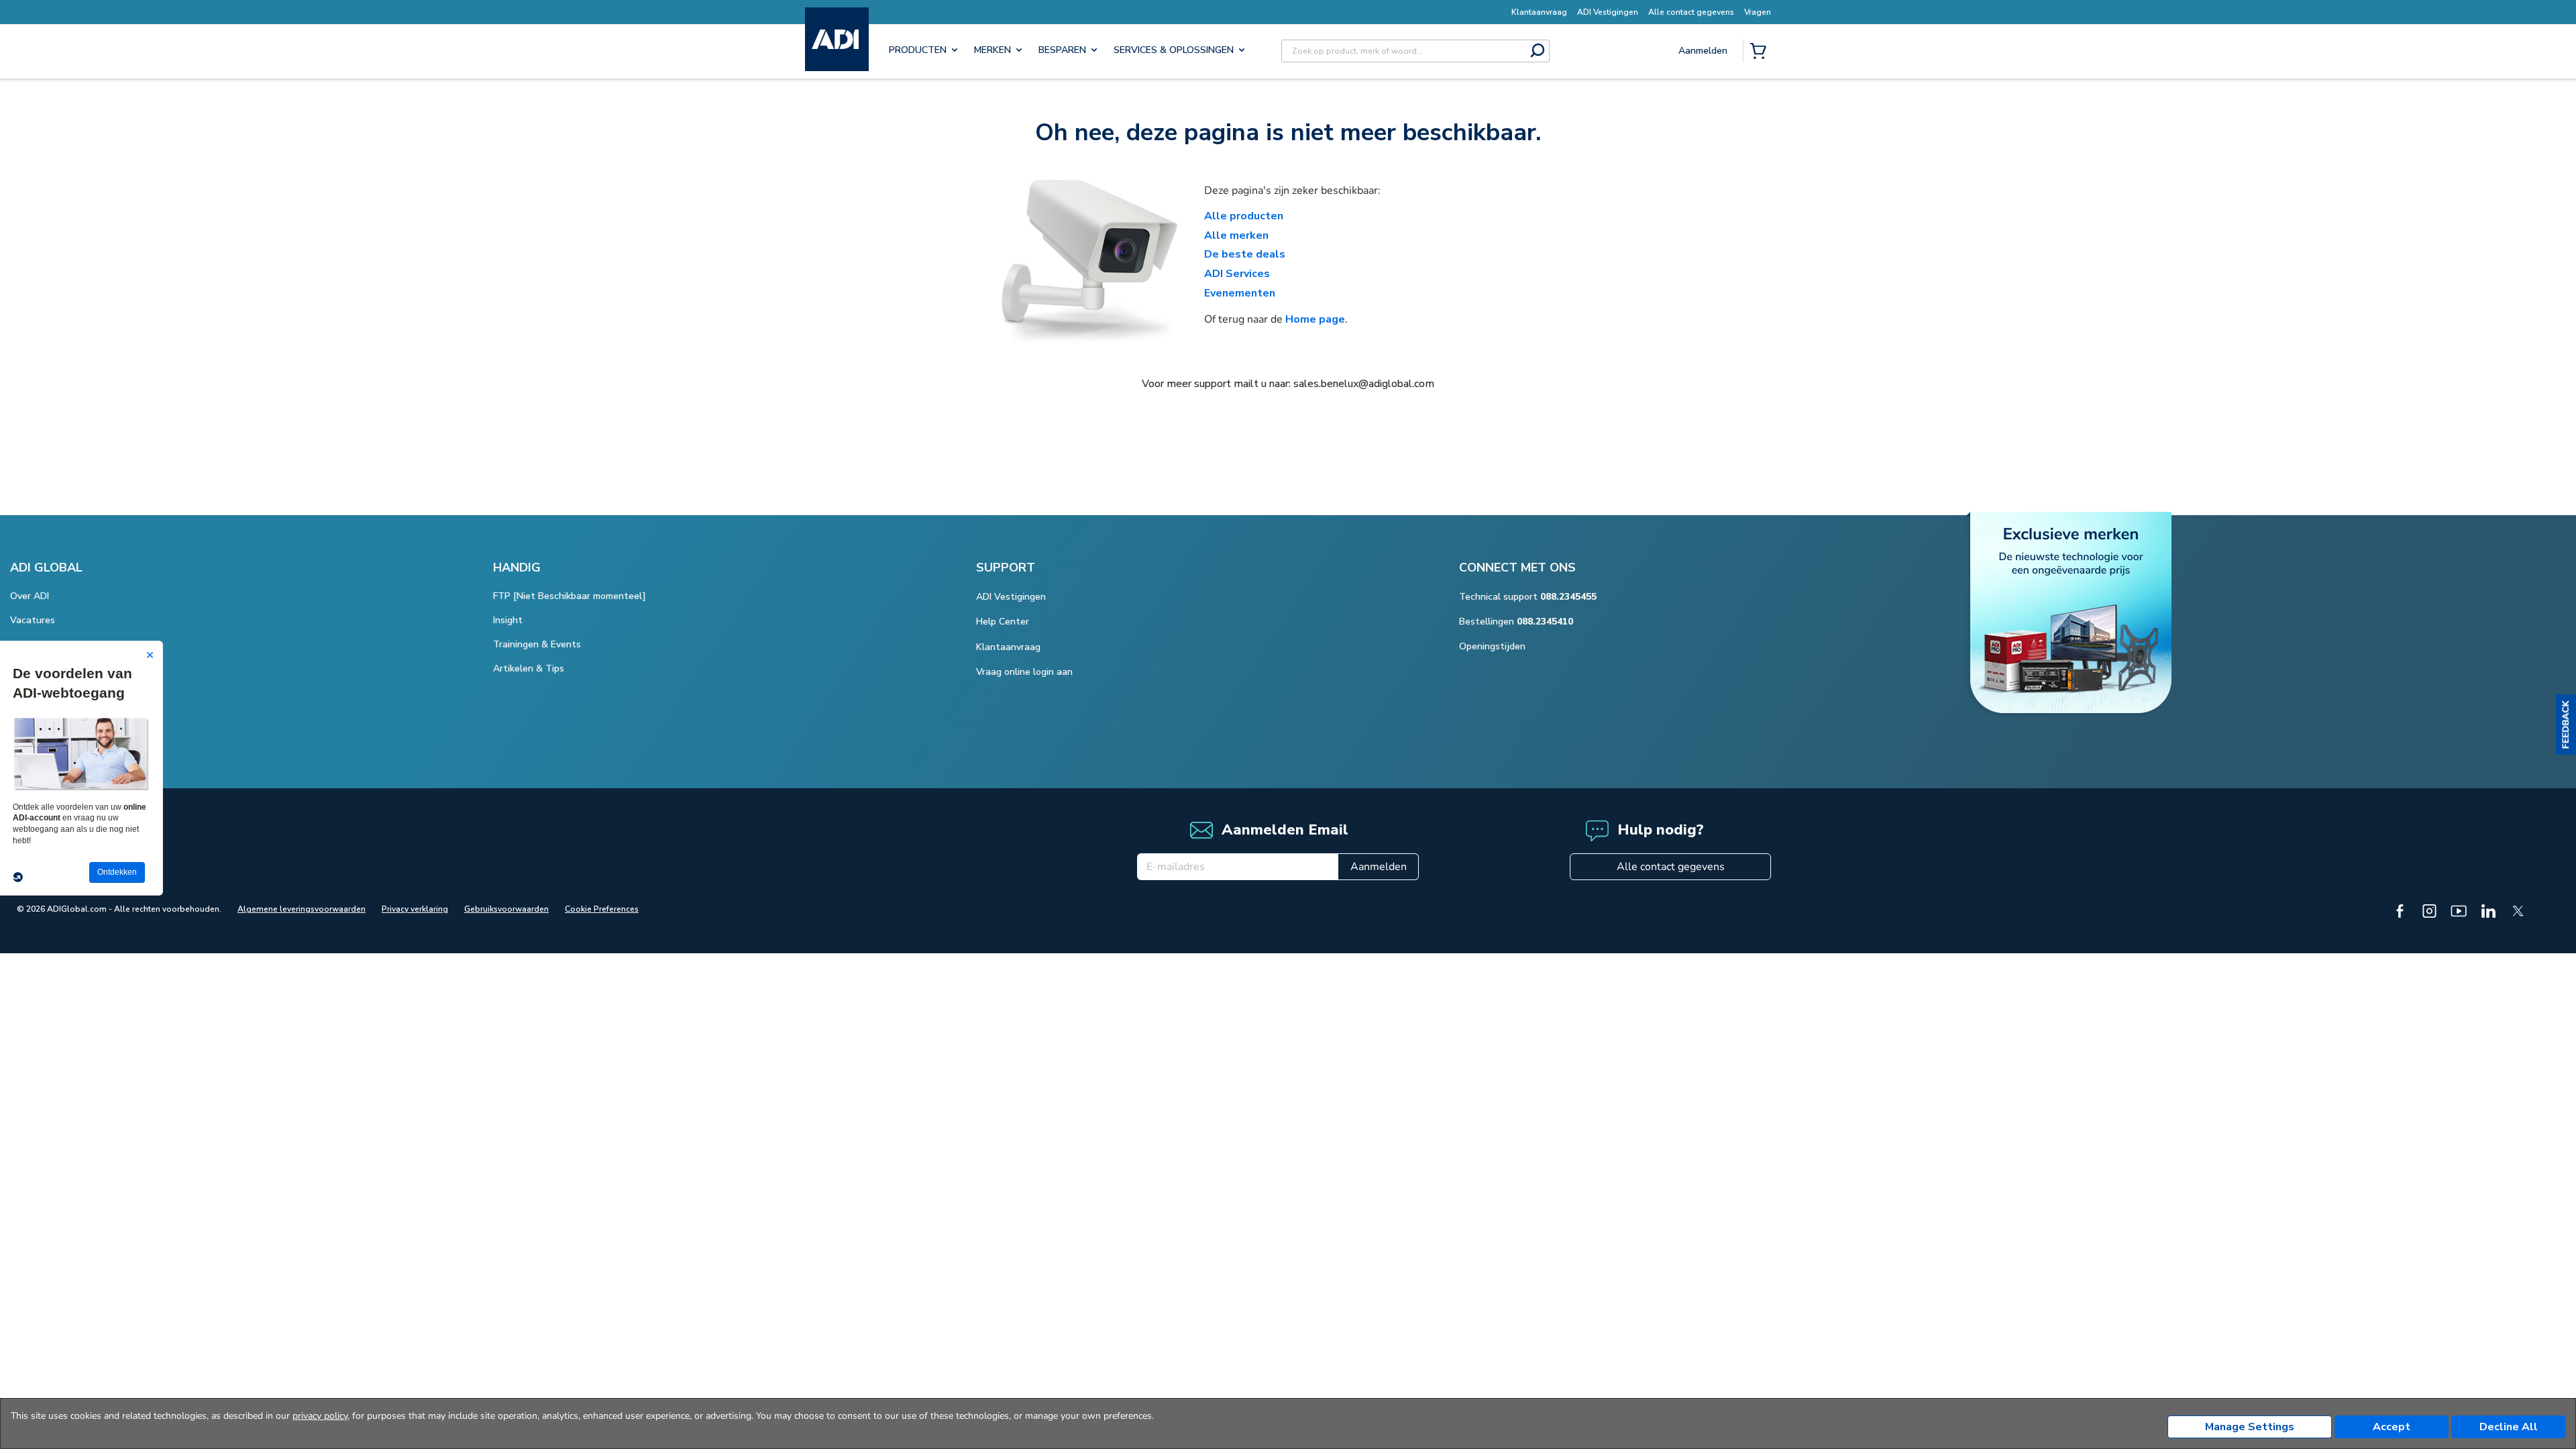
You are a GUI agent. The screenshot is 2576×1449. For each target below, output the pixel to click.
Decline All (2509, 1427)
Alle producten (1244, 216)
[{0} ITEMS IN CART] (1761, 52)
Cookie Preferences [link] (602, 909)
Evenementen (1240, 293)
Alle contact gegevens (1671, 867)
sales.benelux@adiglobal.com (1364, 384)
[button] (2566, 724)
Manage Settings (2250, 1427)
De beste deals (1245, 254)
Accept (2392, 1427)
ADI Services (1237, 274)
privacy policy (320, 1416)
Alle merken (1236, 235)
